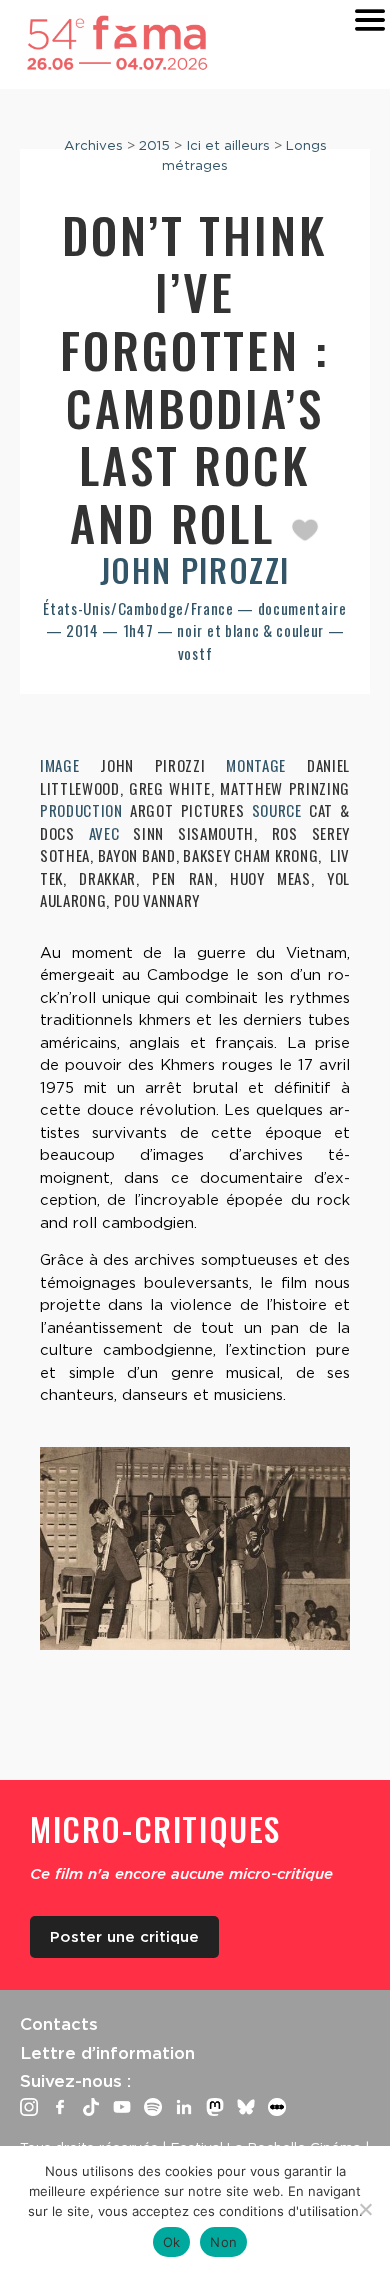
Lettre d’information (107, 2053)
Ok (172, 2242)
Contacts (59, 2024)
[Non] (365, 2209)
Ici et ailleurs (228, 145)
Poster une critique (124, 1937)
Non (223, 2242)
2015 (154, 145)
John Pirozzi (195, 569)
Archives (93, 145)
